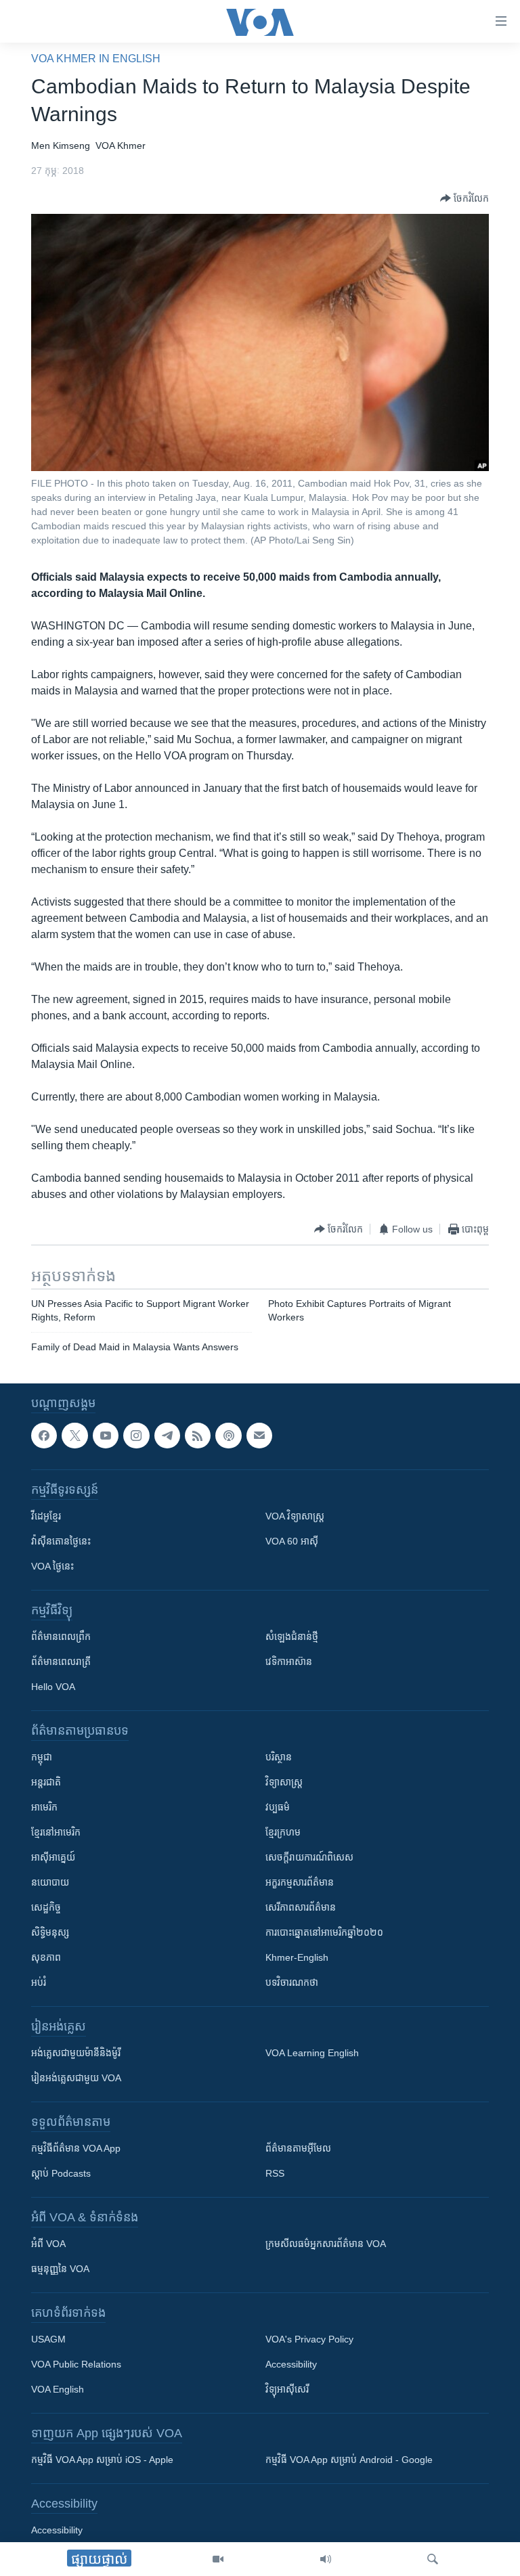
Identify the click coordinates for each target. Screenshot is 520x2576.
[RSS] (198, 1436)
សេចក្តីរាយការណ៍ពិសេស (309, 1858)
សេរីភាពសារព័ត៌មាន (301, 1908)
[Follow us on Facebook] (44, 1436)
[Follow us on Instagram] (136, 1436)
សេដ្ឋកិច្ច (46, 1908)
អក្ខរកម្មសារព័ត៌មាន (300, 1883)
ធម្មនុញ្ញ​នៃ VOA (60, 2269)
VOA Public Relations (76, 2365)
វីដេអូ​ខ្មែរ (46, 1517)
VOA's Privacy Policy (309, 2340)
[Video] (218, 2559)
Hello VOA (53, 1687)
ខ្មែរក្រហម (283, 1833)
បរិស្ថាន (279, 1758)
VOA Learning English (312, 2053)
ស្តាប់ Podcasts (61, 2174)
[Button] (464, 198)
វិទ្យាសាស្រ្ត (284, 1783)
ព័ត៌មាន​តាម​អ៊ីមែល (298, 2149)
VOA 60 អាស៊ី (292, 1542)
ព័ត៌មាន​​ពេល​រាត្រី (61, 1662)
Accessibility (291, 2365)
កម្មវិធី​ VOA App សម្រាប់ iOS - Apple (102, 2460)
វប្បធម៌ (278, 1808)
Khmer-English (297, 1958)
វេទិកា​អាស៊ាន (289, 1662)
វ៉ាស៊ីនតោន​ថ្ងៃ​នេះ (61, 1542)
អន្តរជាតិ (46, 1783)
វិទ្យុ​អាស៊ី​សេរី (287, 2390)
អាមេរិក (44, 1808)
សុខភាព (46, 1958)
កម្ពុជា (42, 1758)
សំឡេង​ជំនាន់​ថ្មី (292, 1637)
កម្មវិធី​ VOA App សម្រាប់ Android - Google (349, 2460)
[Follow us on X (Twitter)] (74, 1436)
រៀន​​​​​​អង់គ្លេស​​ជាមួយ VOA (76, 2079)
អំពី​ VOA (48, 2244)
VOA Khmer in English (96, 59)
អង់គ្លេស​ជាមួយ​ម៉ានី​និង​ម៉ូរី (76, 2053)
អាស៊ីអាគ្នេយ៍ (53, 1858)
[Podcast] (228, 1436)
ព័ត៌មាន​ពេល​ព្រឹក (61, 1637)
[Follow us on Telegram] (167, 1436)
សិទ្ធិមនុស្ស (50, 1933)
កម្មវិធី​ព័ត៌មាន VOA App (76, 2149)
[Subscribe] (259, 1436)
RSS (275, 2174)
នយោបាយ (50, 1883)
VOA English (58, 2390)
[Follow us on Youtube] (106, 1436)
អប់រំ (39, 1983)
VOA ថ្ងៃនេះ (52, 1567)
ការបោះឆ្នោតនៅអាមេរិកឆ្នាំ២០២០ (324, 1933)
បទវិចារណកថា (292, 1983)
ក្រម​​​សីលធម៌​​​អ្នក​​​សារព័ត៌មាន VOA (326, 2244)
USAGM (48, 2340)
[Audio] (326, 2559)
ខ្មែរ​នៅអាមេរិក (56, 1833)
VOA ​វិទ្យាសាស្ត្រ (295, 1517)
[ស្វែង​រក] (433, 2559)
